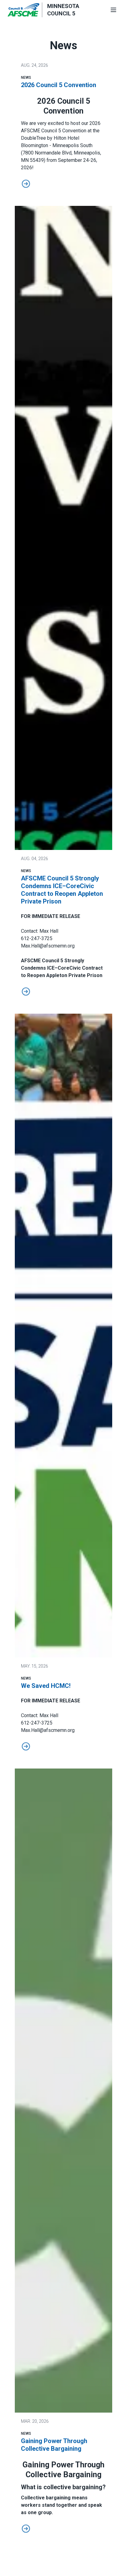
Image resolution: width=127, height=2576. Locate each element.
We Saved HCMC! (46, 1686)
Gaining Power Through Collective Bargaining (54, 2445)
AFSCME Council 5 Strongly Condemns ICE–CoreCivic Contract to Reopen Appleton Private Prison (62, 890)
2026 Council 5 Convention (59, 85)
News (26, 78)
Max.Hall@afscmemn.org (48, 946)
